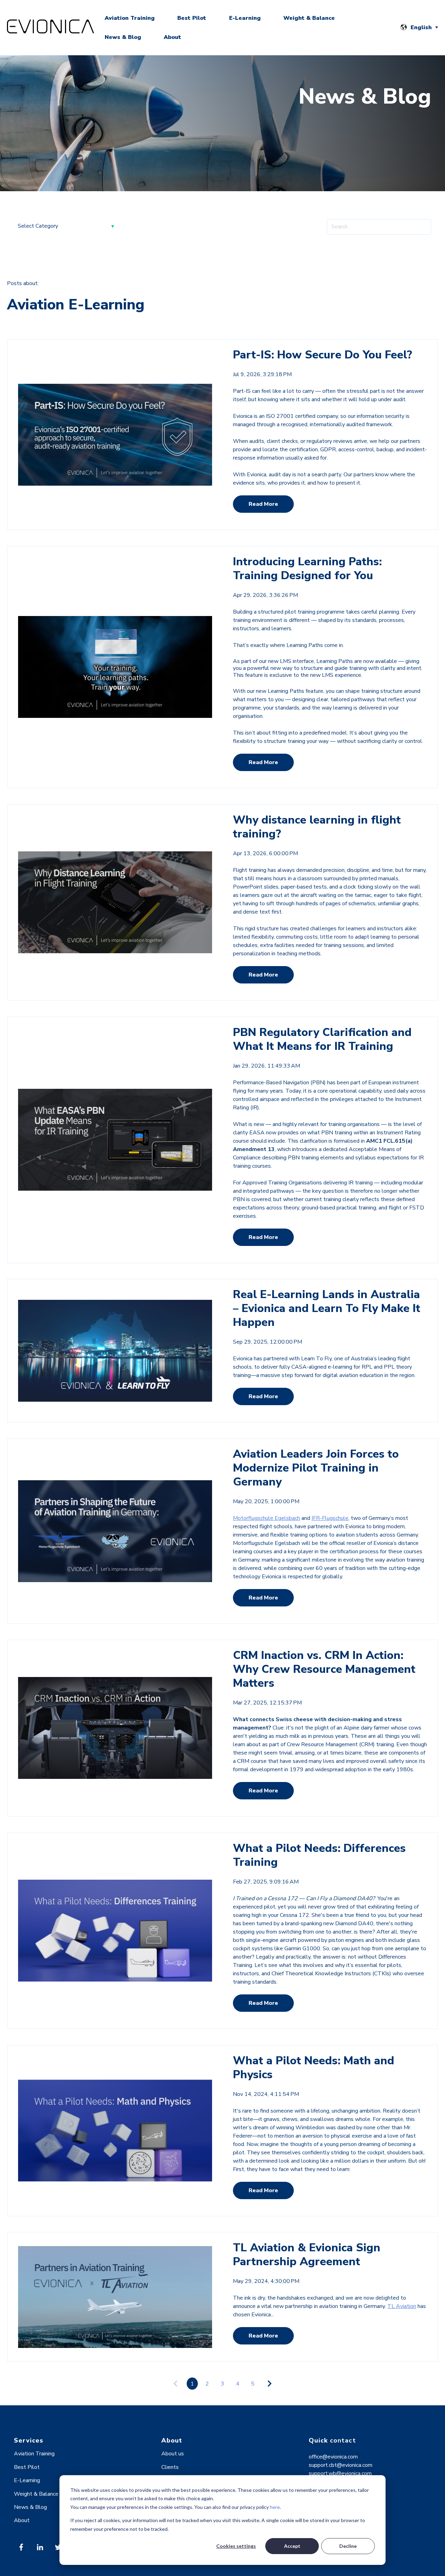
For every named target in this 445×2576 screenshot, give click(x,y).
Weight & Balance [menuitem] (36, 2494)
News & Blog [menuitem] (30, 2507)
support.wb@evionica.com (340, 2473)
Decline (348, 2546)
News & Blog (123, 37)
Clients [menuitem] (170, 2467)
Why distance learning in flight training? (317, 827)
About (172, 37)
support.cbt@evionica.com (341, 2465)
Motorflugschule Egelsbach (266, 1518)
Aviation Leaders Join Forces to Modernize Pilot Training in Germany (316, 1468)
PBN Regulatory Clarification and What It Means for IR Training (322, 1039)
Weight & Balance (309, 18)
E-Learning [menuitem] (27, 2480)
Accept (292, 2546)
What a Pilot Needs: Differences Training (319, 1855)
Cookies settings (236, 2546)
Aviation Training (130, 18)
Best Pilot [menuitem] (27, 2467)
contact (343, 2440)
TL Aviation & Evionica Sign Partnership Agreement (307, 2255)
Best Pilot (192, 18)
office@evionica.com (333, 2457)
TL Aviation (402, 2306)
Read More (263, 504)
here (275, 2507)
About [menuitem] (22, 2520)
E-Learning (245, 18)
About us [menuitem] (173, 2454)
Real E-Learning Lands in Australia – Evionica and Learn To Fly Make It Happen (327, 1308)
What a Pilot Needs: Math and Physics (314, 2068)
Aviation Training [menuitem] (34, 2454)
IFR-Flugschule (330, 1518)
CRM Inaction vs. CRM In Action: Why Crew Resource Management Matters (324, 1669)
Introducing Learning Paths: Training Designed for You (307, 569)
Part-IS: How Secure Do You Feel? (322, 355)
